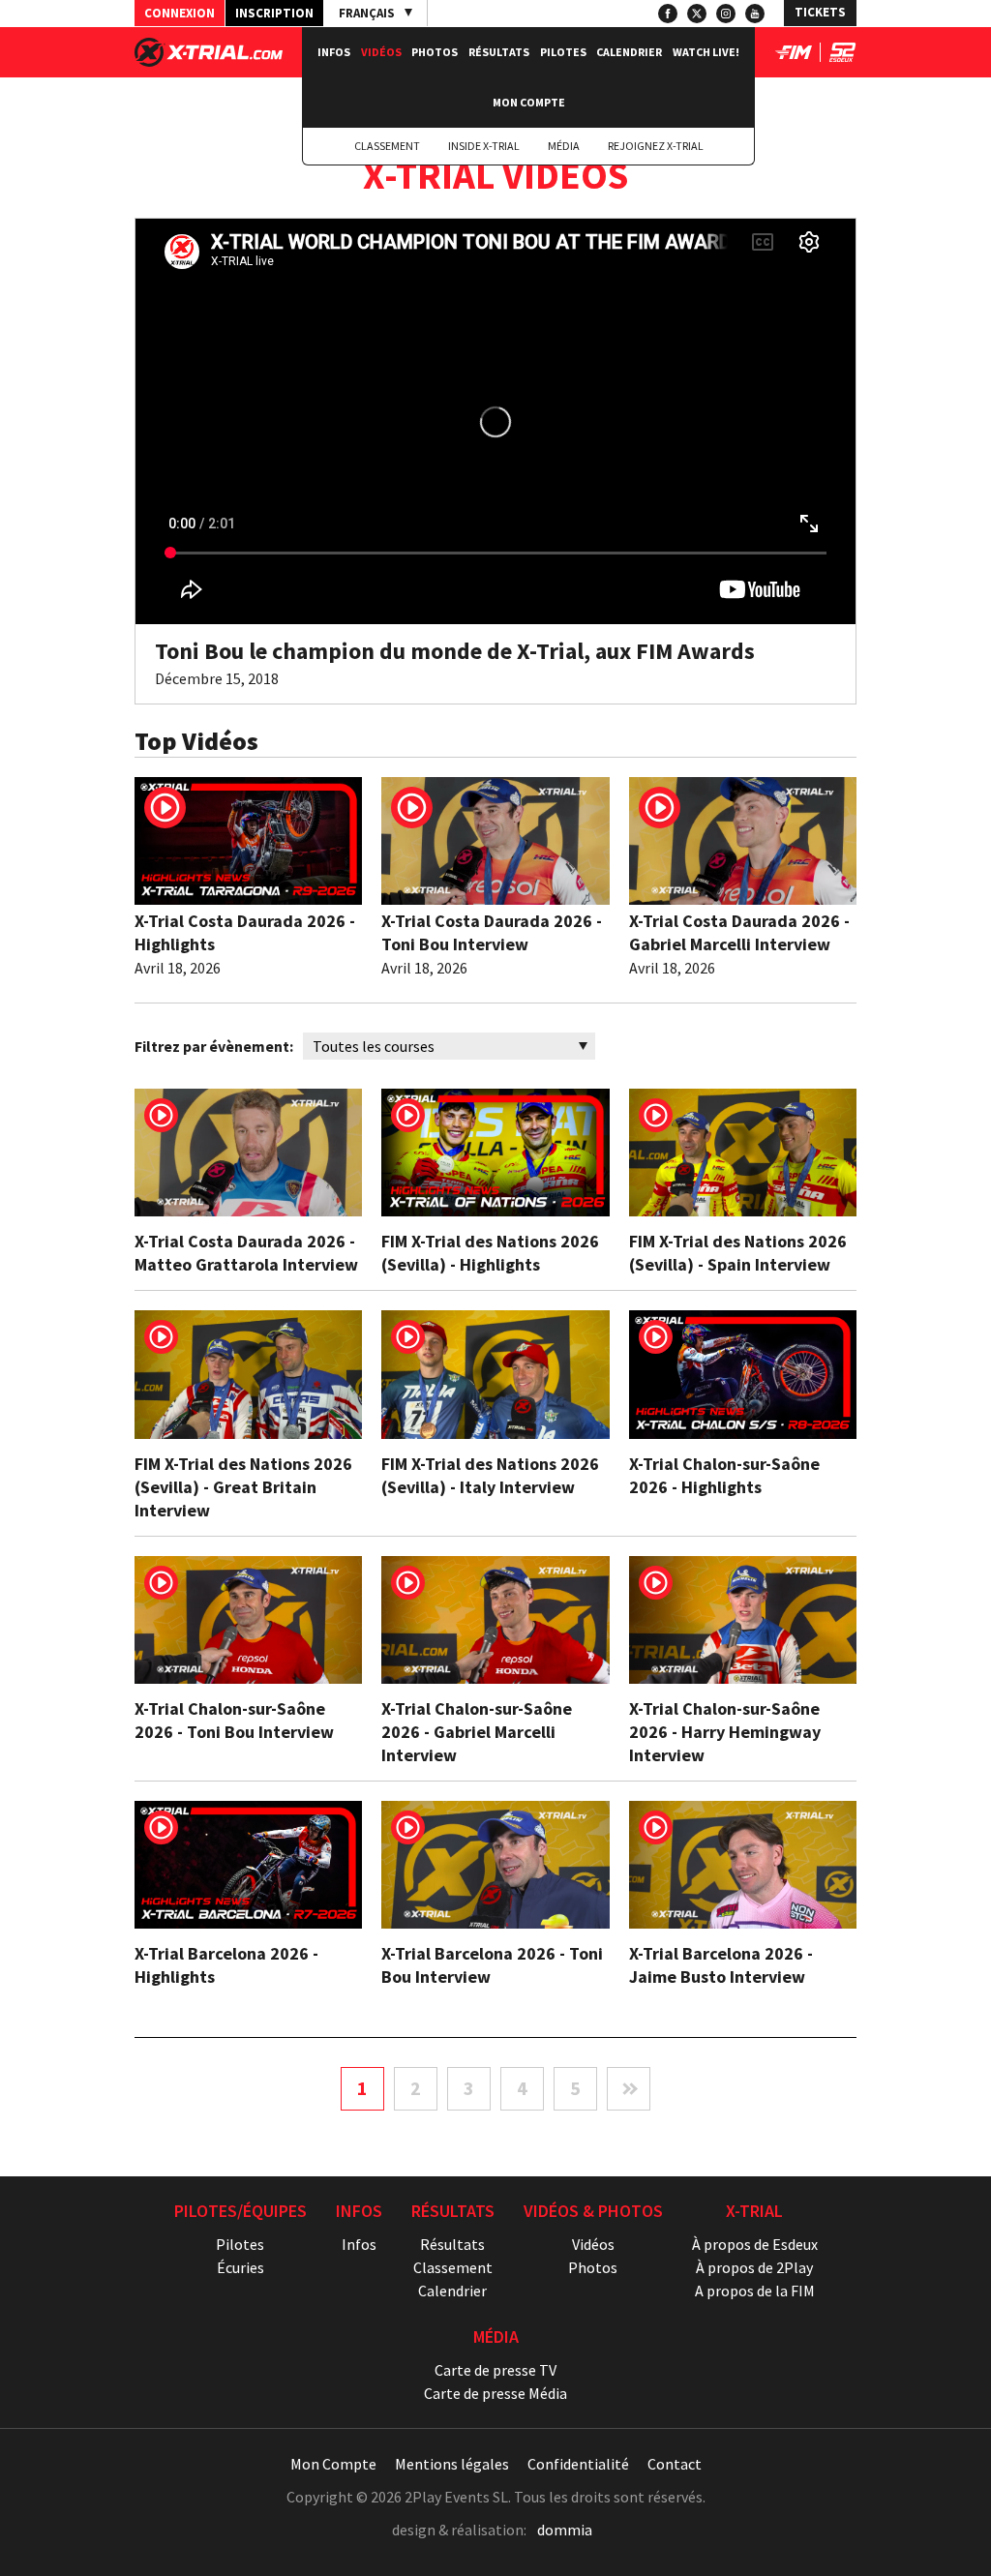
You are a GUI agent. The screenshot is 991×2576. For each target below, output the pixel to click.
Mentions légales (452, 2464)
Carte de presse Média (495, 2393)
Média (564, 146)
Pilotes (563, 52)
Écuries (240, 2267)
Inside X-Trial (484, 146)
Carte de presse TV (495, 2370)
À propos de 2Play (754, 2267)
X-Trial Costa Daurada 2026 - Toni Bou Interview (492, 932)
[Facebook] (668, 14)
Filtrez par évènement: (214, 1046)
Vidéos (381, 52)
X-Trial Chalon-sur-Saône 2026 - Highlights (724, 1475)
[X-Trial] (209, 61)
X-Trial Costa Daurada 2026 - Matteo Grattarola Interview (246, 1253)
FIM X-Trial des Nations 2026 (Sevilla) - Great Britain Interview (243, 1487)
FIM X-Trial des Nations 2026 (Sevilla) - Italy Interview (490, 1475)
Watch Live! (706, 52)
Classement (387, 146)
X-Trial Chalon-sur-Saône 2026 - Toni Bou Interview (234, 1720)
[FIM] (794, 56)
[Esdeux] (842, 56)
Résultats (499, 52)
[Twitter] (697, 14)
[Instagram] (726, 14)
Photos (435, 52)
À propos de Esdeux (755, 2244)
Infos (334, 52)
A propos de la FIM (755, 2291)
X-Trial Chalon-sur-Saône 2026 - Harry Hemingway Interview (725, 1732)
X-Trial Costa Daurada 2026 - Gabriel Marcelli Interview (739, 932)
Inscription (274, 13)
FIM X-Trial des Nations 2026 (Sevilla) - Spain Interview (738, 1253)
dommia (565, 2530)
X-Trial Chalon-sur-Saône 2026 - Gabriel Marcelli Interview (477, 1732)
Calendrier (629, 52)
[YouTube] (755, 14)
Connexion (180, 13)
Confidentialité (578, 2464)
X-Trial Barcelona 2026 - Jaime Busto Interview (721, 1965)
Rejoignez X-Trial (656, 146)
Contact (675, 2464)
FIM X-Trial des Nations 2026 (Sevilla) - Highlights (490, 1253)
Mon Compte (529, 102)
